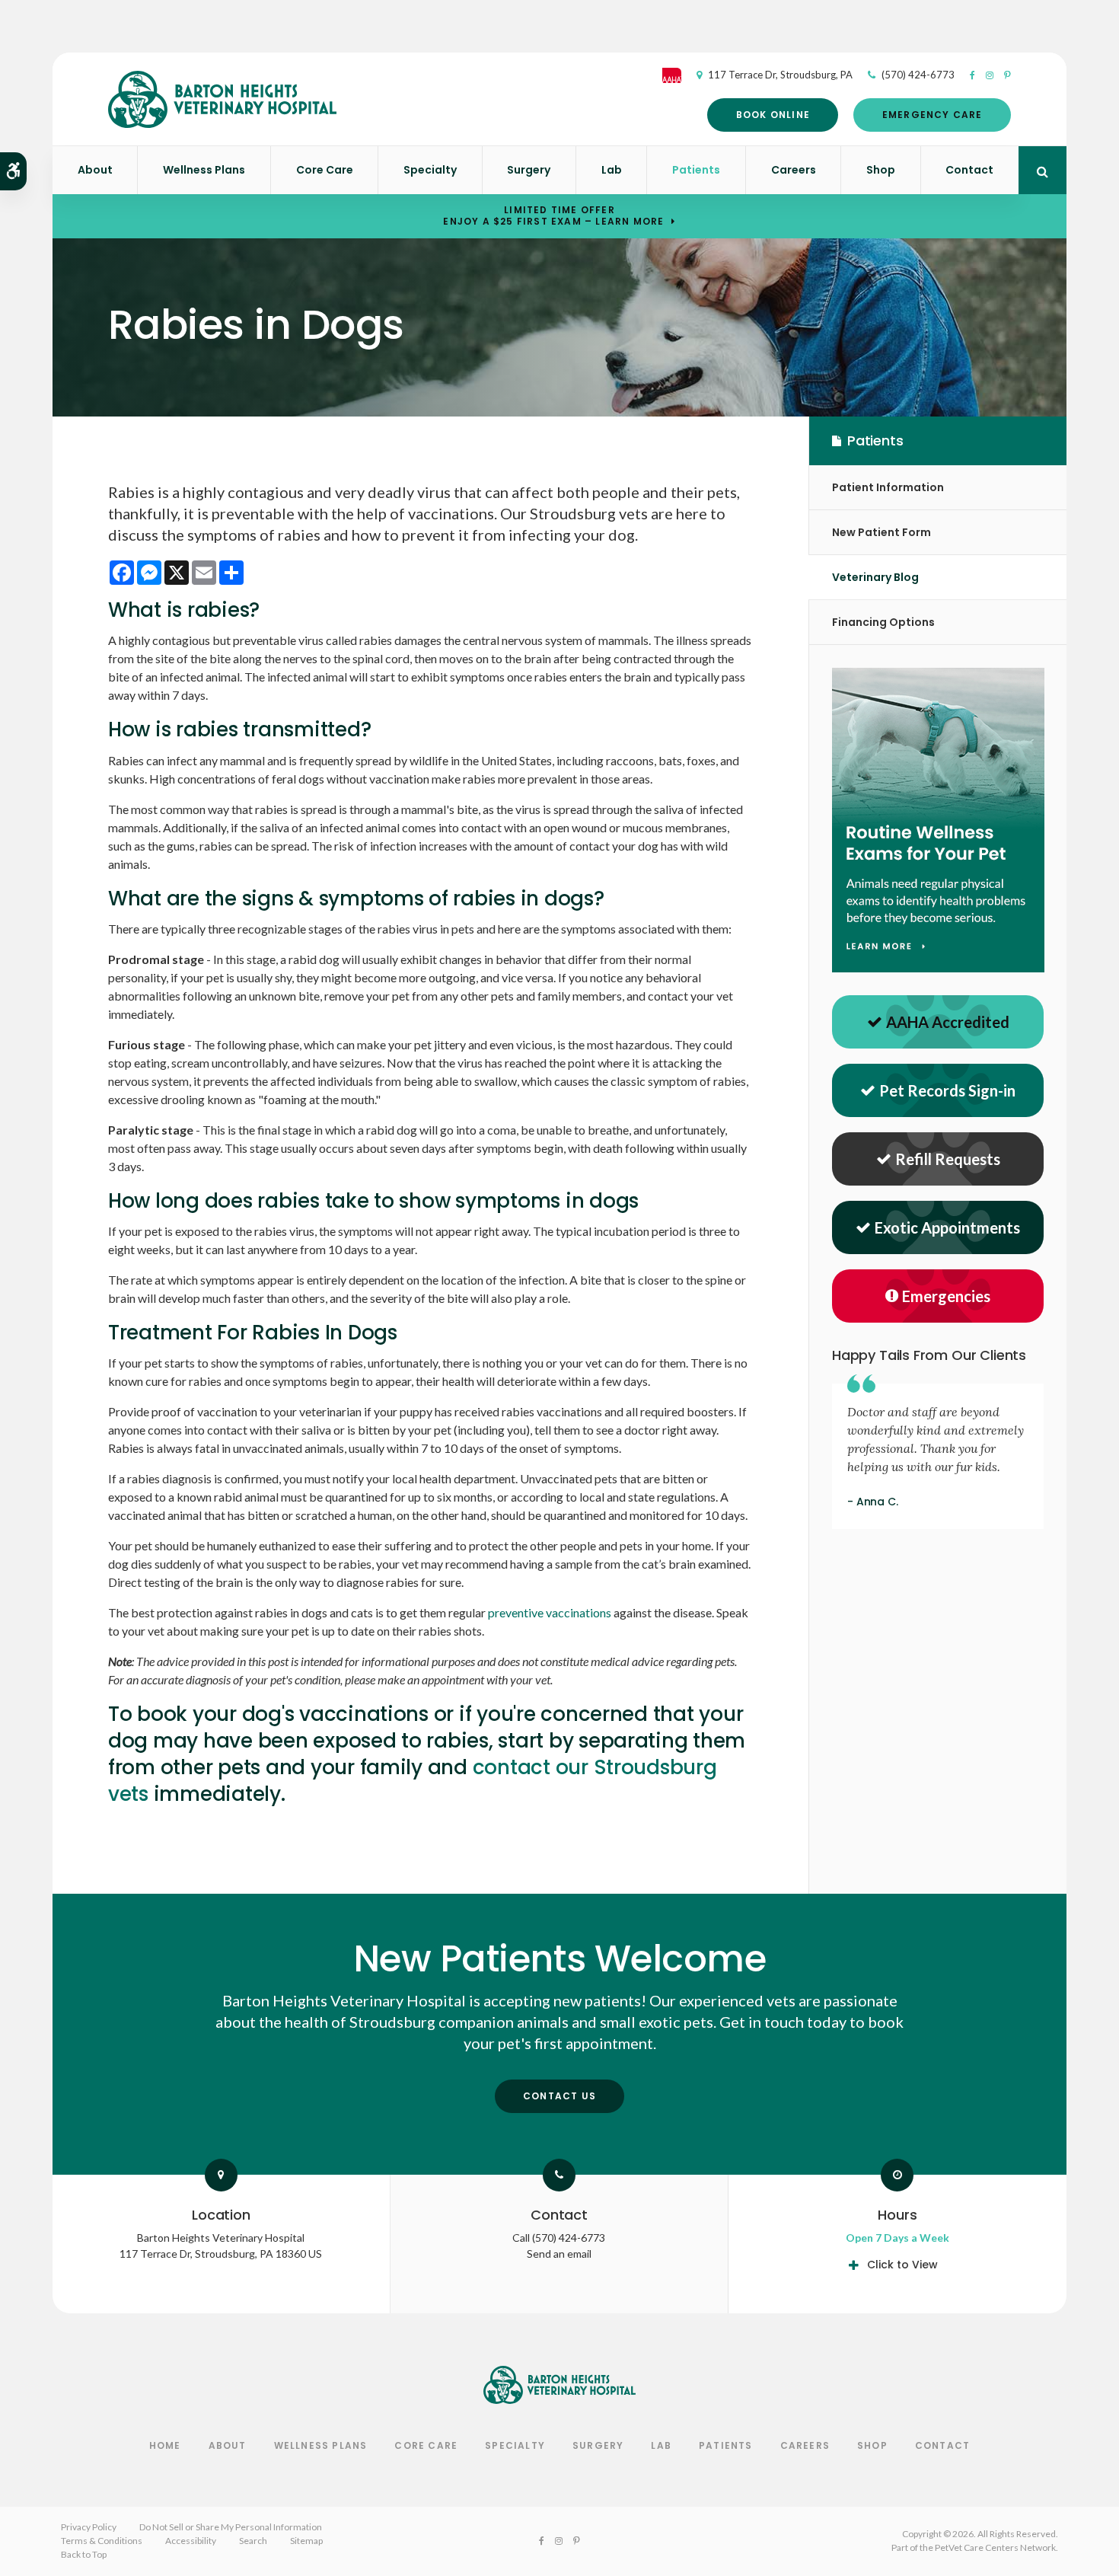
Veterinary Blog (875, 577)
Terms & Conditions (102, 2541)
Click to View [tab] (902, 2265)
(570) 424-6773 (918, 75)
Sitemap (306, 2541)
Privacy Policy (89, 2527)
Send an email (559, 2254)
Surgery (529, 170)
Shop (881, 170)
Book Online (773, 115)
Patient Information (888, 487)
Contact (969, 170)
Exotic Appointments (947, 1227)
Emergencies (946, 1296)
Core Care (325, 170)
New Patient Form (881, 532)
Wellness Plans (204, 170)
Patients (696, 170)
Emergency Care (932, 115)
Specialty (430, 170)
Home (165, 2445)
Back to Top (84, 2554)
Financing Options (883, 622)
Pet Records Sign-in (947, 1090)
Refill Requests (948, 1159)
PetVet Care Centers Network (995, 2547)
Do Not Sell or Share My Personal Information (231, 2527)
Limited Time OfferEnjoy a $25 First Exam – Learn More (553, 215)
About (95, 170)
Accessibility (191, 2541)
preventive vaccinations (550, 1612)
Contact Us (559, 2096)
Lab (612, 170)
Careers (794, 170)
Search (253, 2541)
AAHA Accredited (948, 1022)
